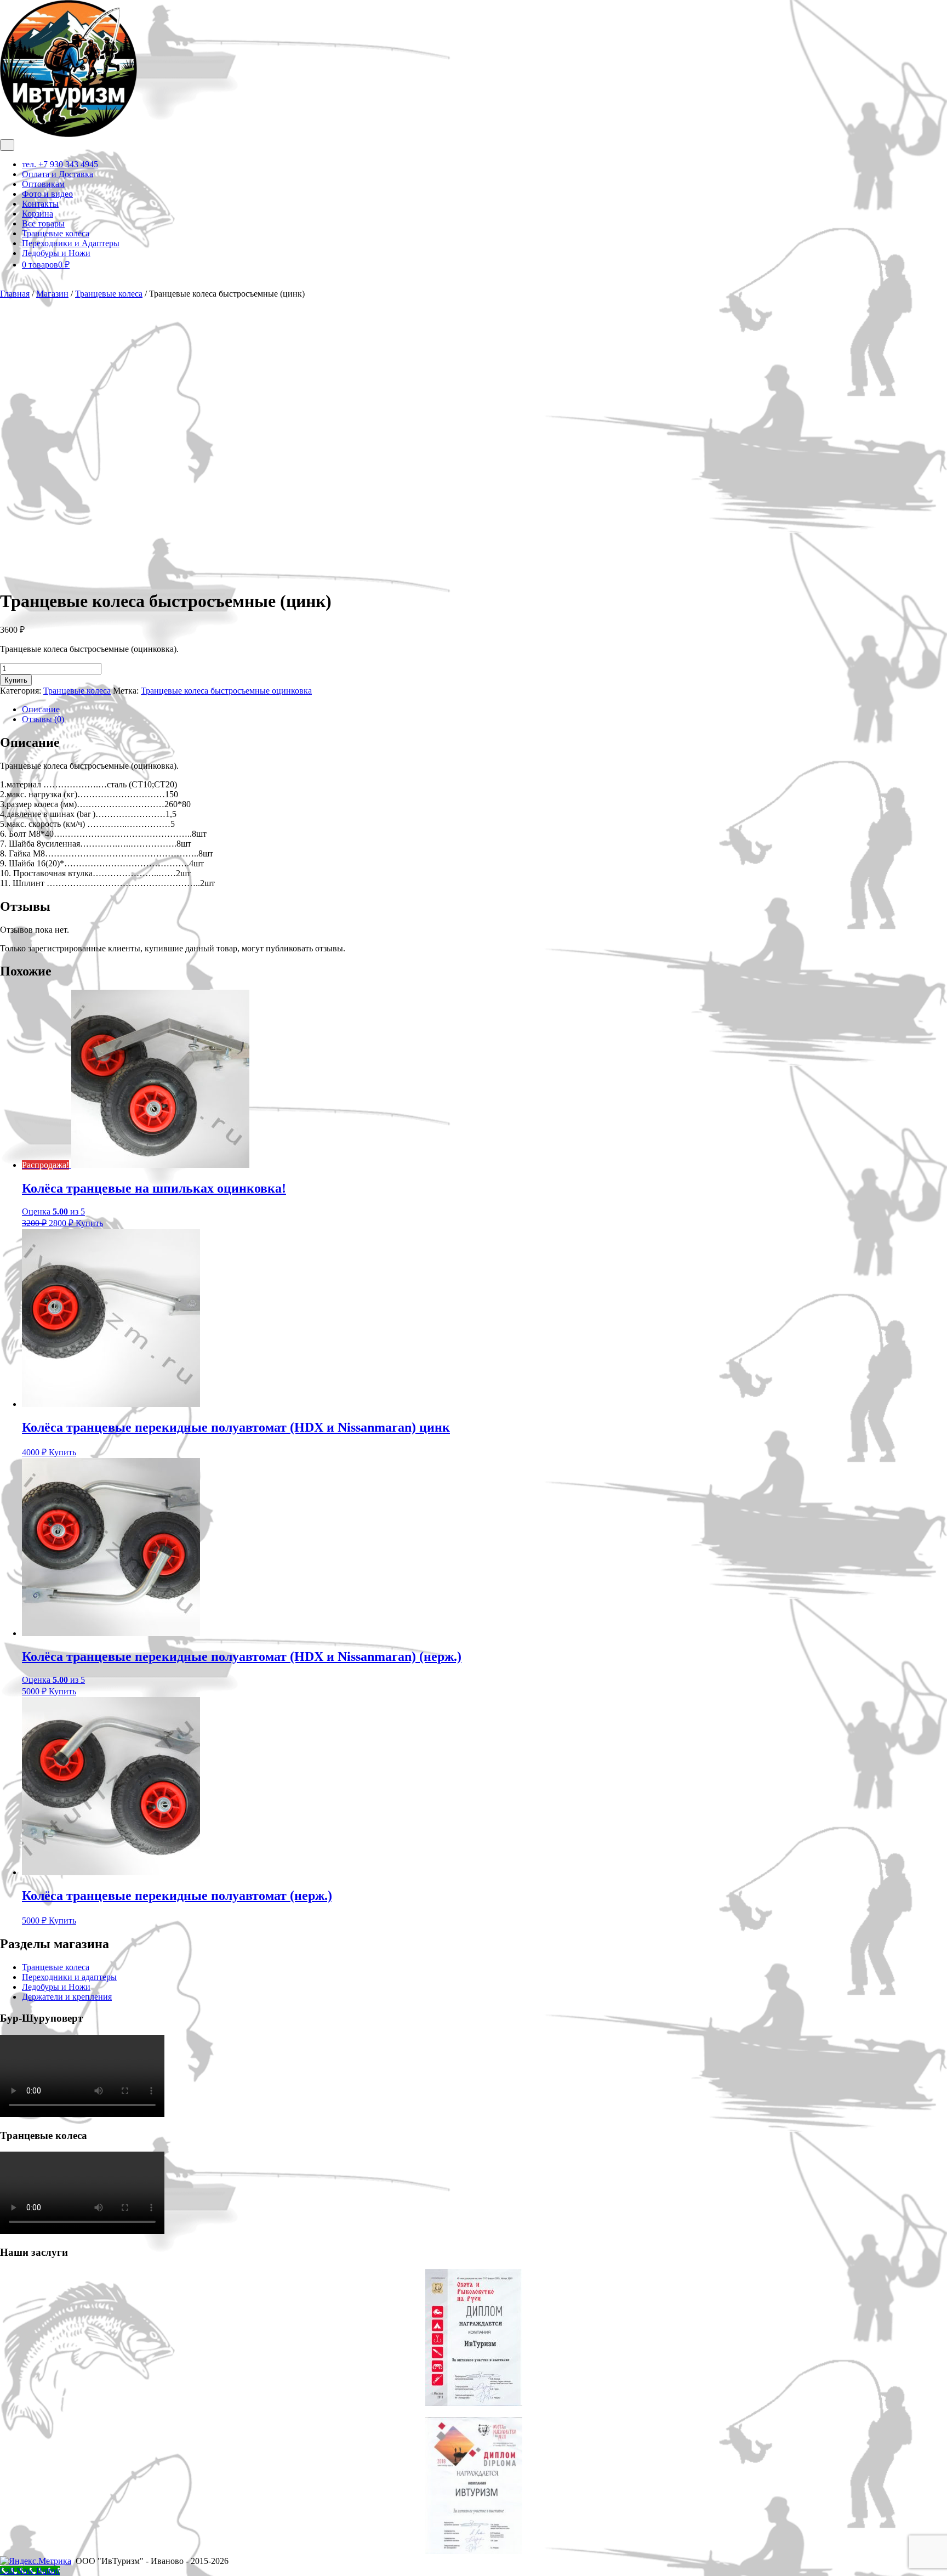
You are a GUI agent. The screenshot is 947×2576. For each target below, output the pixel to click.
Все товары (43, 223)
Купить (16, 680)
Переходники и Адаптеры (71, 243)
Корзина (38, 214)
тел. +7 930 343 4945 (60, 164)
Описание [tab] (41, 709)
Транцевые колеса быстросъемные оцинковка (226, 691)
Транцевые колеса (109, 294)
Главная (15, 294)
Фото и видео (47, 194)
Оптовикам (43, 184)
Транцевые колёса (56, 233)
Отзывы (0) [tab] (43, 719)
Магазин (52, 294)
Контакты (40, 204)
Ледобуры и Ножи (56, 253)
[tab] (7, 145)
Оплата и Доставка (58, 174)
